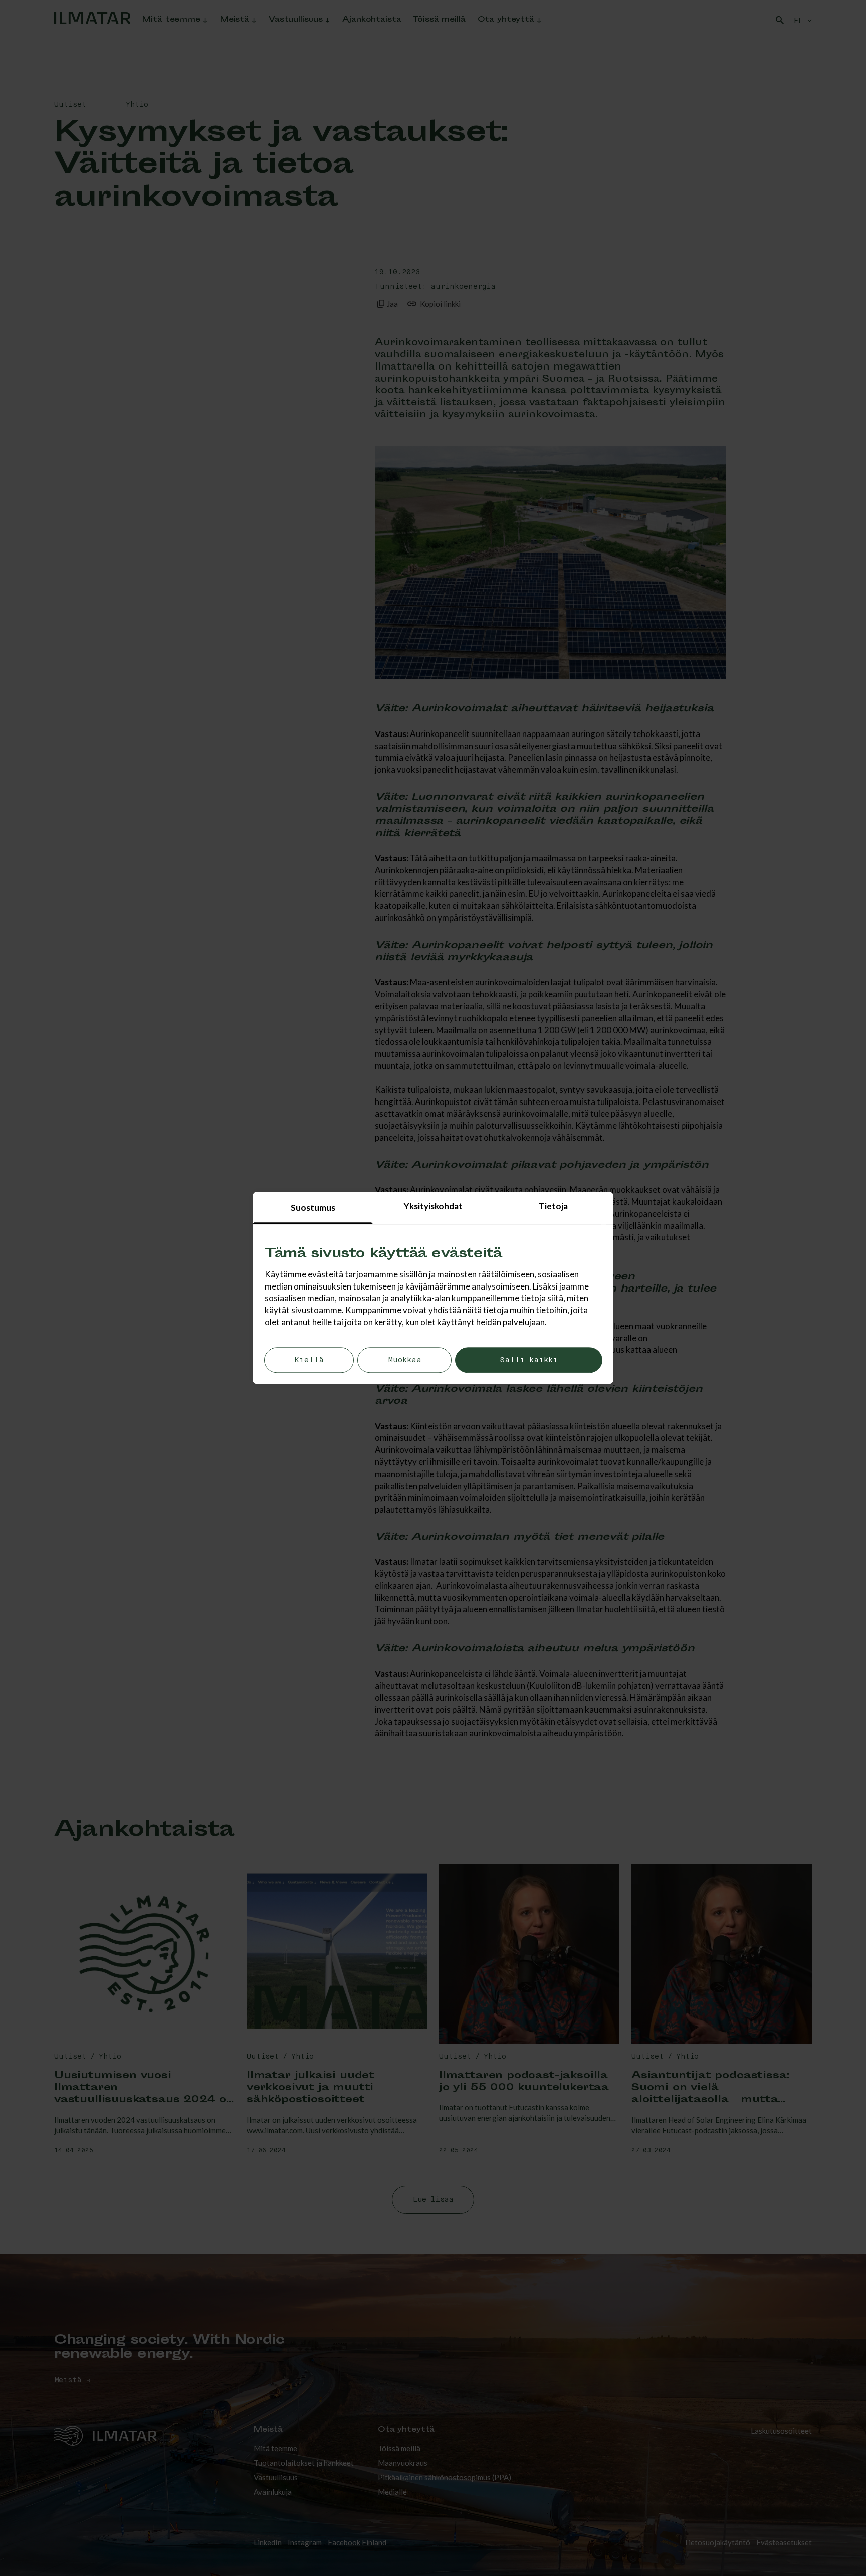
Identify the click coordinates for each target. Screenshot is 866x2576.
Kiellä (309, 1360)
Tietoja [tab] (553, 1206)
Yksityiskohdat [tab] (433, 1206)
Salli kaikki (529, 1360)
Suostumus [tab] (313, 1208)
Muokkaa (405, 1360)
